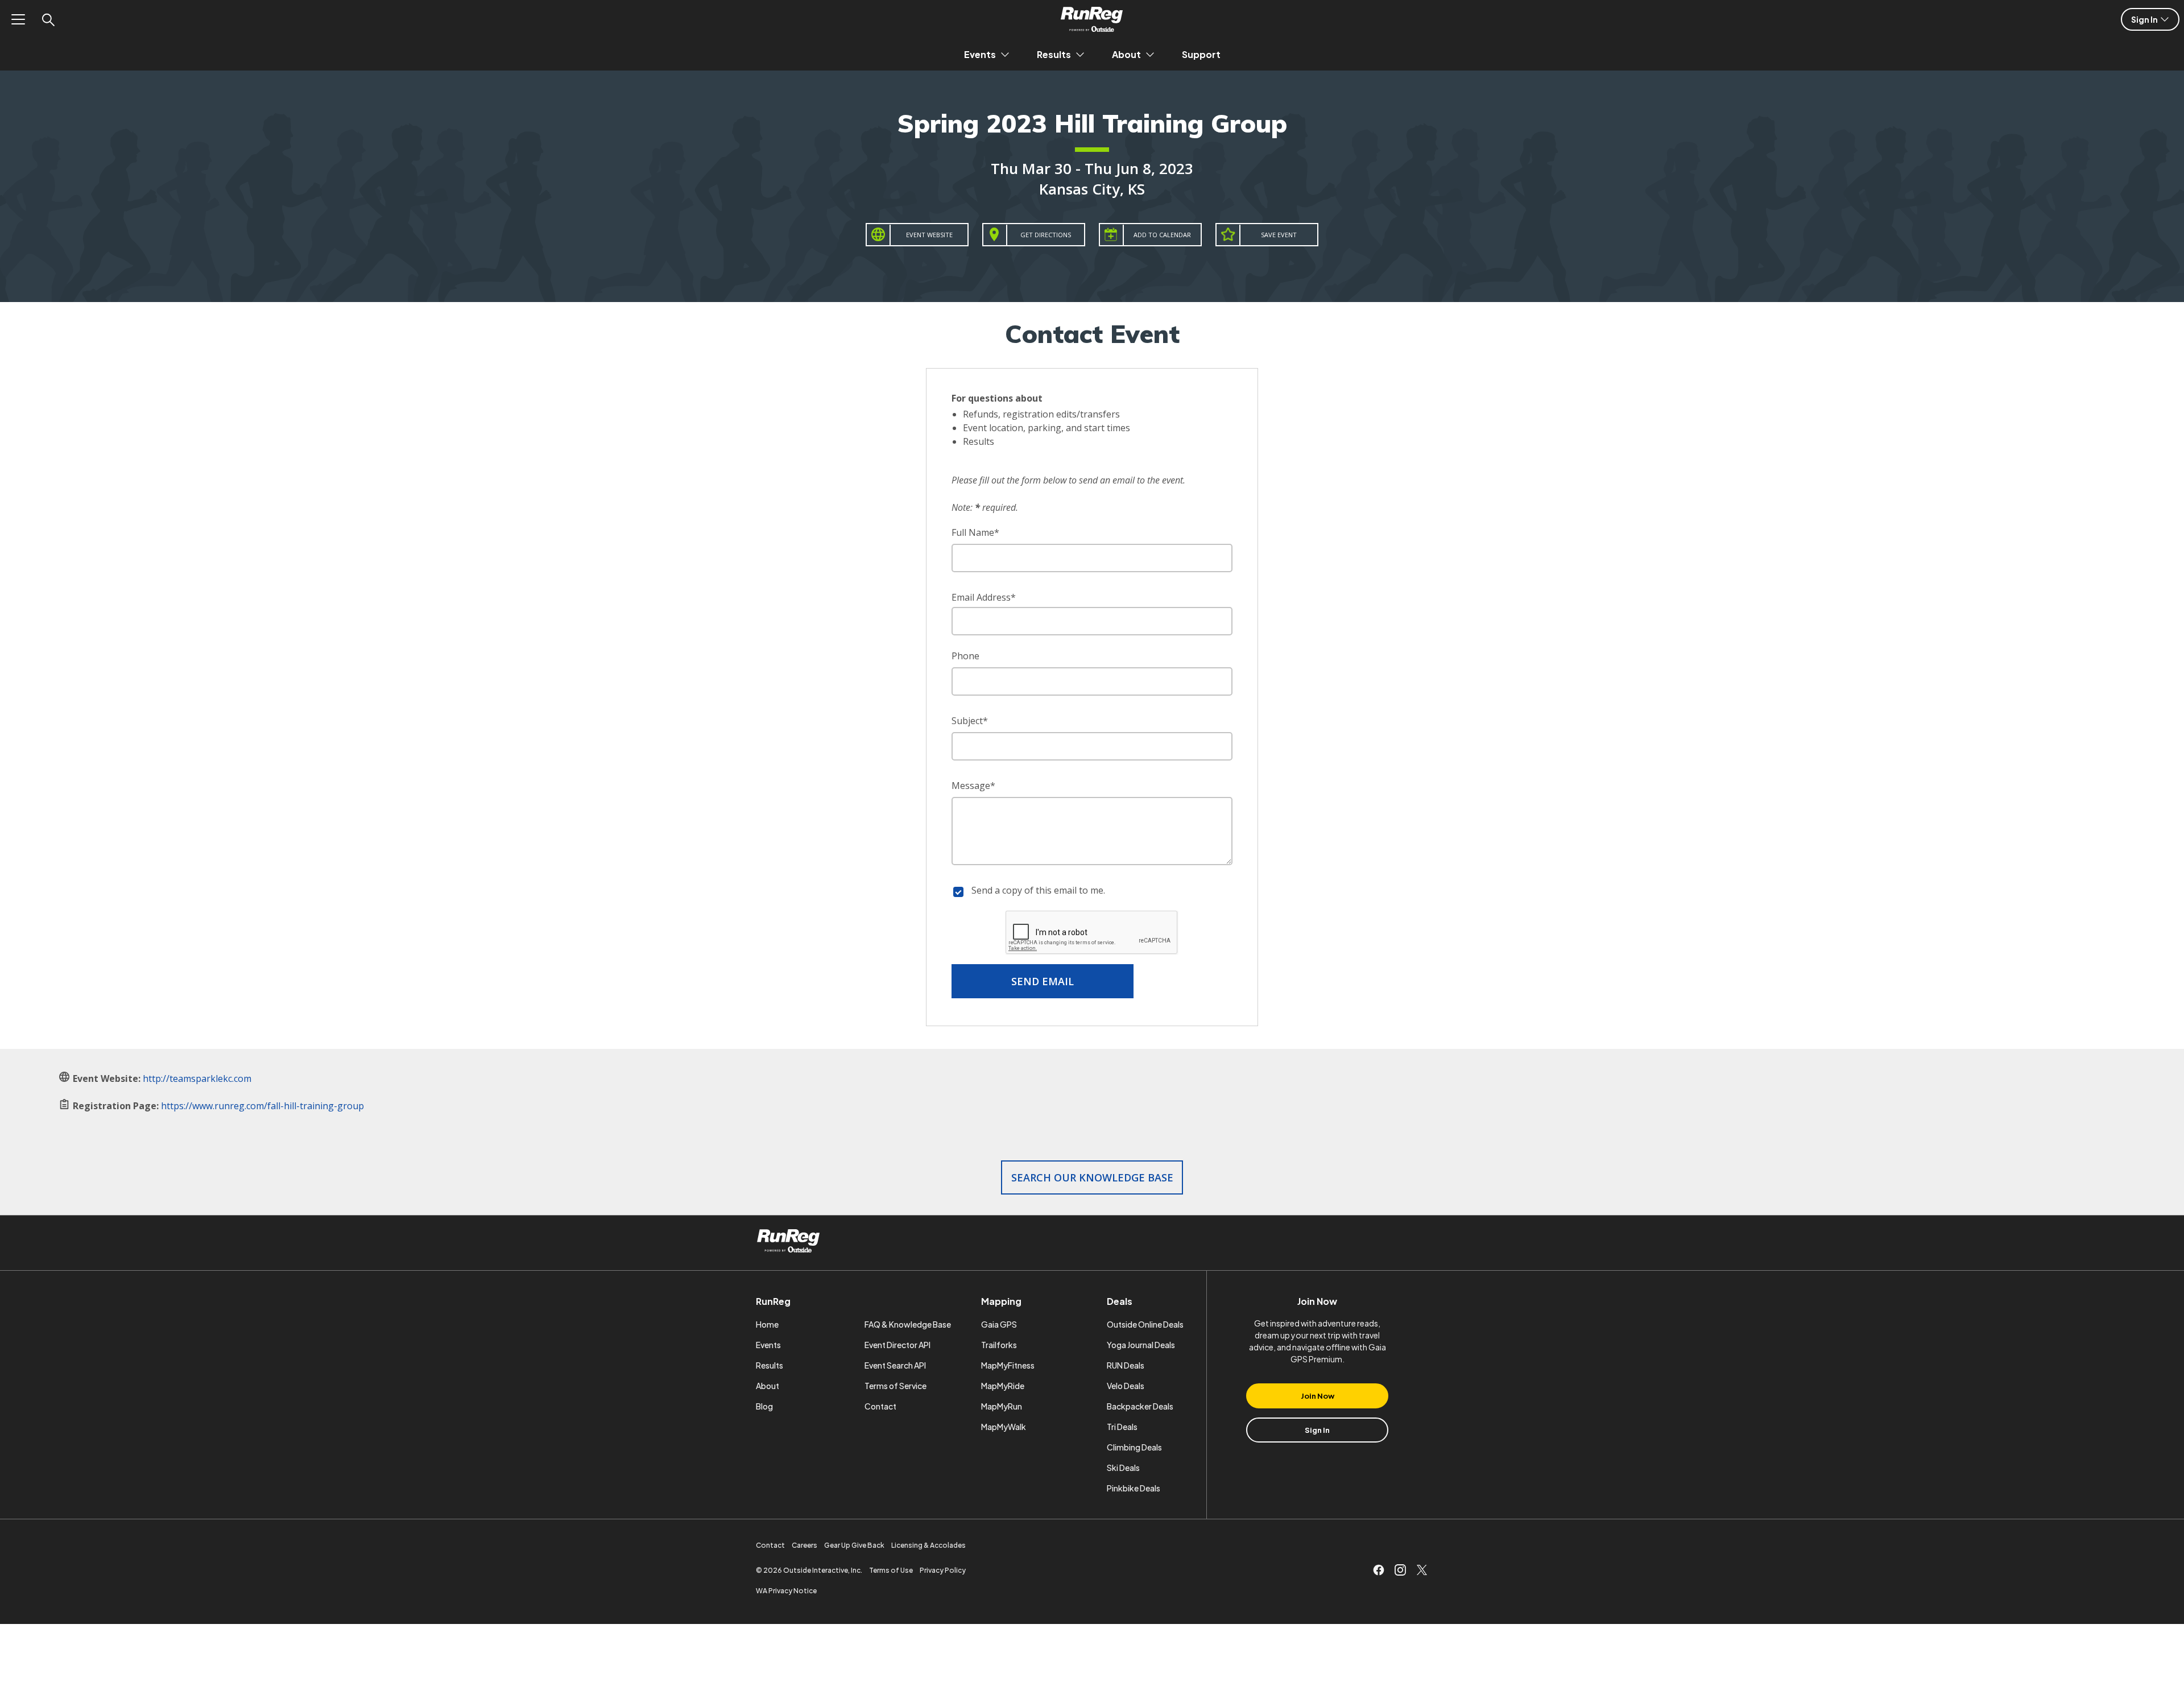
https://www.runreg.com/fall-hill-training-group (262, 1106)
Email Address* (984, 597)
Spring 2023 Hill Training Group (1092, 123)
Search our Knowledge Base (1092, 1177)
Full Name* (975, 532)
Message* (973, 786)
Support (1201, 54)
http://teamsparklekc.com (197, 1078)
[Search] (48, 19)
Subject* (970, 721)
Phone (965, 656)
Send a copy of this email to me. (1038, 890)
